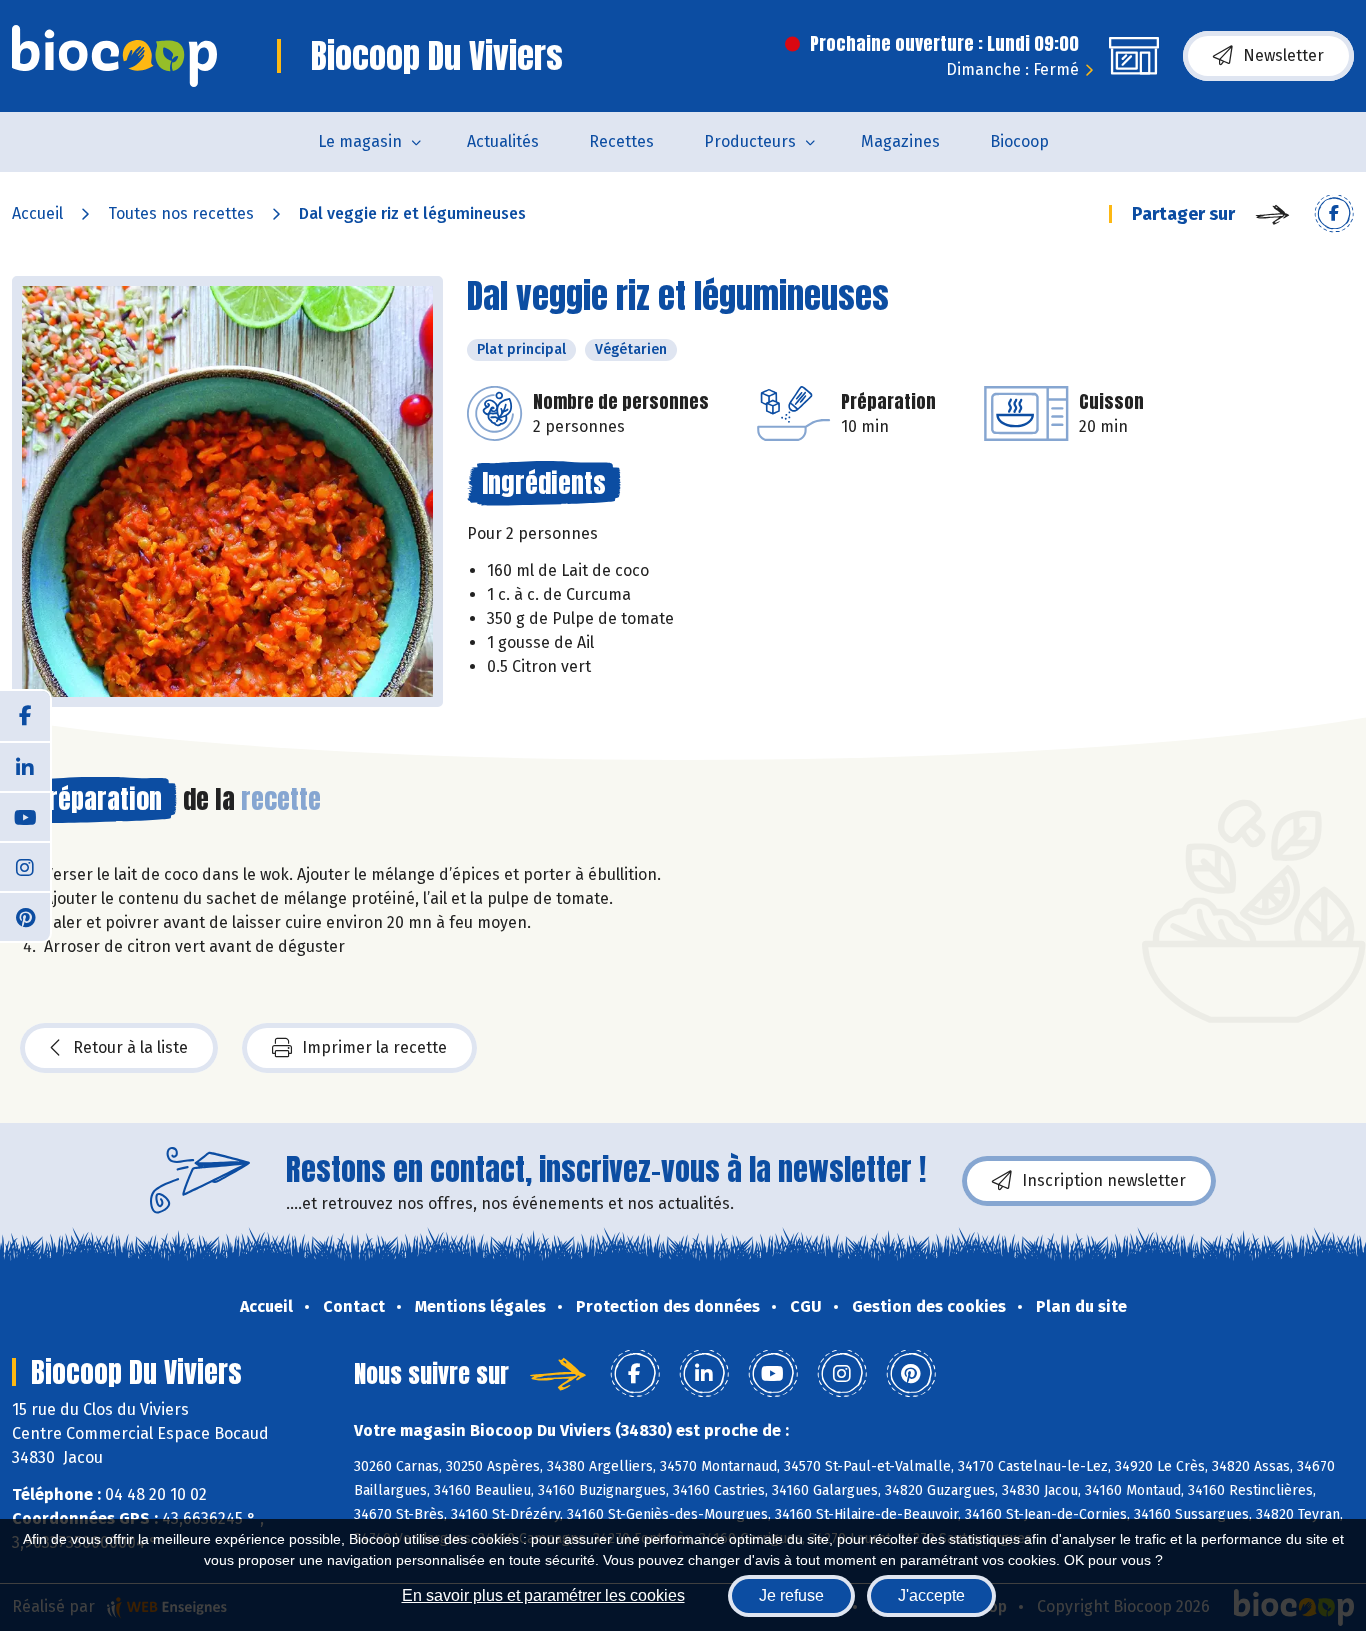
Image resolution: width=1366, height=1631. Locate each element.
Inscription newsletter (1104, 1180)
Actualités (503, 141)
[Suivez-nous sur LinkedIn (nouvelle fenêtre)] (25, 766)
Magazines (900, 141)
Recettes (621, 141)
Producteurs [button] (750, 141)
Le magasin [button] (360, 141)
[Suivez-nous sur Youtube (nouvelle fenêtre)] (25, 816)
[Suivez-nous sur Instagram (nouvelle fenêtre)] (25, 866)
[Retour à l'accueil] (114, 56)
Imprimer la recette (374, 1047)
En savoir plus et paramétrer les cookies (543, 1595)
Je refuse (791, 1595)
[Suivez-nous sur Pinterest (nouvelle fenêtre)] (25, 916)
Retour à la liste (130, 1047)
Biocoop (1019, 141)
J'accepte (931, 1595)
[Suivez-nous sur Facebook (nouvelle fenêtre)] (25, 716)
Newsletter (1283, 55)
